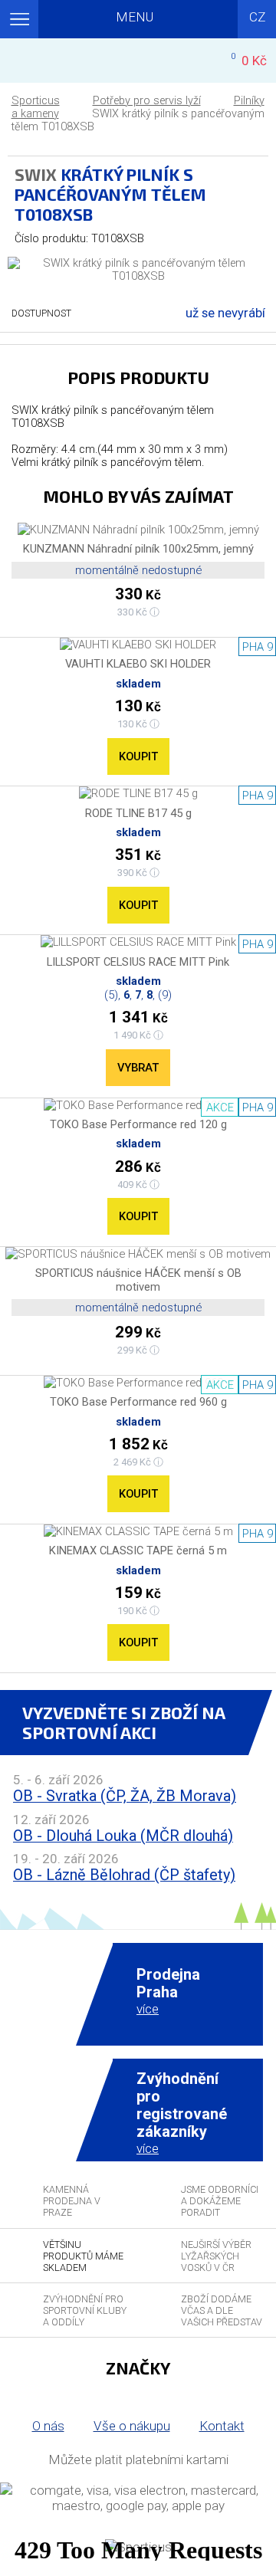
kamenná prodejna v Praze (72, 2201)
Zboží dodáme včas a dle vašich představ (222, 2310)
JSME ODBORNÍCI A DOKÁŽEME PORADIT (220, 2201)
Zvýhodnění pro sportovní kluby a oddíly (85, 2310)
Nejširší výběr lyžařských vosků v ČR (216, 2256)
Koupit (138, 756)
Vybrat (138, 1068)
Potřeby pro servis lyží (147, 101)
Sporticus (36, 101)
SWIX (36, 174)
